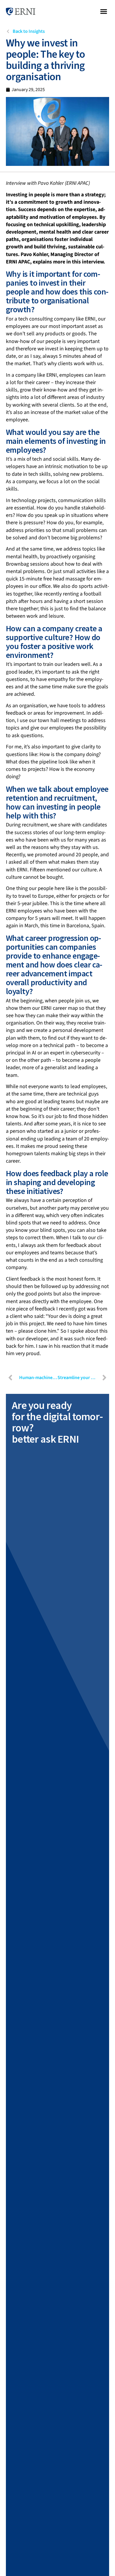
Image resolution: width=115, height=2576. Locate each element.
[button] (104, 12)
